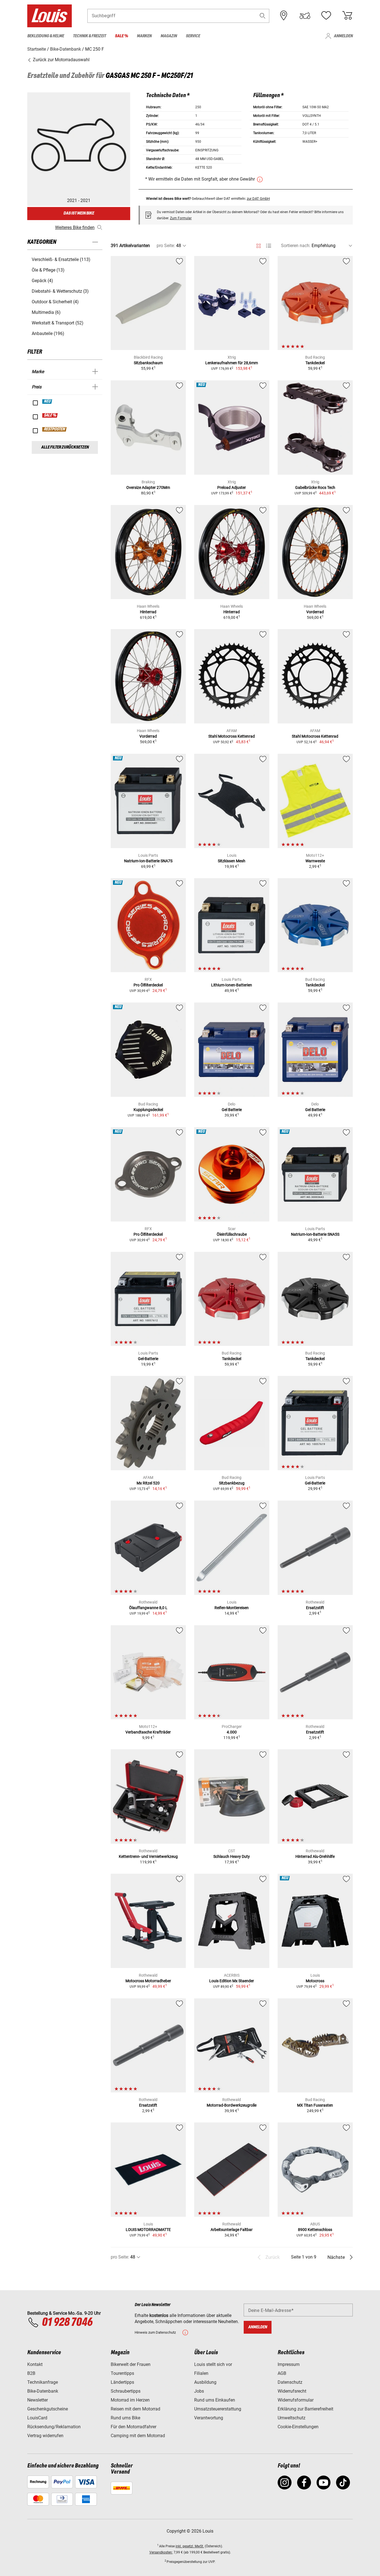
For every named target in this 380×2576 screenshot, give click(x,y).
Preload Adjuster (232, 487)
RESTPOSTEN (55, 429)
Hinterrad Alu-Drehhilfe (315, 1856)
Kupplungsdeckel (148, 1110)
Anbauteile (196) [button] (48, 333)
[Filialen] (284, 16)
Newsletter (38, 2400)
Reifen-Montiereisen (232, 1608)
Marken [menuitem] (144, 36)
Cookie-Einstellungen (298, 2427)
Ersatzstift (315, 1608)
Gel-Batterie (148, 1359)
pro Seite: (166, 246)
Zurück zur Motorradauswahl (61, 60)
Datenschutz (290, 2382)
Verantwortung (209, 2418)
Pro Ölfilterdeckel (148, 985)
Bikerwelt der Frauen (131, 2364)
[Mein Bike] (305, 16)
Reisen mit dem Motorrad (135, 2409)
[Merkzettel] (326, 16)
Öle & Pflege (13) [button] (48, 270)
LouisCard (37, 2418)
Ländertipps (122, 2382)
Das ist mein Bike (79, 213)
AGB (282, 2373)
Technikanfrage (43, 2382)
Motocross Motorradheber (148, 1981)
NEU (47, 402)
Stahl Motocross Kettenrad (232, 736)
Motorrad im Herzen (130, 2400)
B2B (31, 2373)
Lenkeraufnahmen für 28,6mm (232, 363)
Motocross (315, 1981)
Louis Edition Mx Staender (232, 1981)
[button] (263, 16)
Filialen (201, 2373)
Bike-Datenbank (43, 2391)
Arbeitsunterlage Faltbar (232, 2230)
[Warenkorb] (347, 16)
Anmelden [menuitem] (343, 36)
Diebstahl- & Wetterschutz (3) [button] (60, 291)
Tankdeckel (315, 363)
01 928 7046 (67, 2323)
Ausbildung (205, 2382)
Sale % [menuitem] (121, 36)
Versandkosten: (161, 2552)
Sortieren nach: (296, 246)
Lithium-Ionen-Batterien (232, 985)
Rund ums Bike (125, 2418)
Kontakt (35, 2364)
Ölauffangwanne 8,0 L (148, 1608)
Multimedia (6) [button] (46, 312)
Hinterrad (148, 612)
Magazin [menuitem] (169, 36)
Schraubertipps (126, 2391)
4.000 (232, 1732)
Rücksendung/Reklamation (54, 2427)
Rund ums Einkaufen (215, 2400)
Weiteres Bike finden (75, 227)
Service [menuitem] (193, 36)
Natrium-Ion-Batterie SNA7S (148, 861)
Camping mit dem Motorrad (138, 2436)
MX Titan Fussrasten (315, 2105)
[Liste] (269, 246)
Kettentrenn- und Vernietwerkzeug (148, 1856)
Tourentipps (122, 2373)
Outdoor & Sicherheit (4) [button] (55, 302)
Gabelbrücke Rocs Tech (315, 487)
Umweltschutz (292, 2418)
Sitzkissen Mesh (232, 861)
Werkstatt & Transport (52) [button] (58, 323)
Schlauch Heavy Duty (232, 1856)
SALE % (50, 415)
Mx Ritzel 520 (148, 1483)
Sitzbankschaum (148, 363)
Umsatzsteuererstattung (218, 2409)
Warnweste (315, 861)
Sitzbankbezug (232, 1483)
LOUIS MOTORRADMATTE (148, 2230)
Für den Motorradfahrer (134, 2427)
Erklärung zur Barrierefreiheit (305, 2409)
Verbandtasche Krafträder (148, 1732)
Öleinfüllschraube (232, 1234)
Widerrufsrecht (292, 2391)
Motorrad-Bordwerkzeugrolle (232, 2105)
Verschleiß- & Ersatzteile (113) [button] (61, 259)
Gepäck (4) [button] (42, 281)
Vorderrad (315, 612)
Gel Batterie (232, 1110)
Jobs (199, 2391)
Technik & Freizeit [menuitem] (89, 36)
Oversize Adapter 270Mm (148, 487)
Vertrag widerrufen (45, 2436)
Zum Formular (181, 218)
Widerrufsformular (296, 2400)
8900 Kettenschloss (315, 2230)
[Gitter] (259, 245)
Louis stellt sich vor (213, 2364)
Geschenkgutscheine (48, 2409)
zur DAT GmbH (258, 199)
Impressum (289, 2364)
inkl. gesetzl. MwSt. (190, 2546)
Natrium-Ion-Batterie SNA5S (315, 1234)
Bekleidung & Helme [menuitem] (46, 36)
